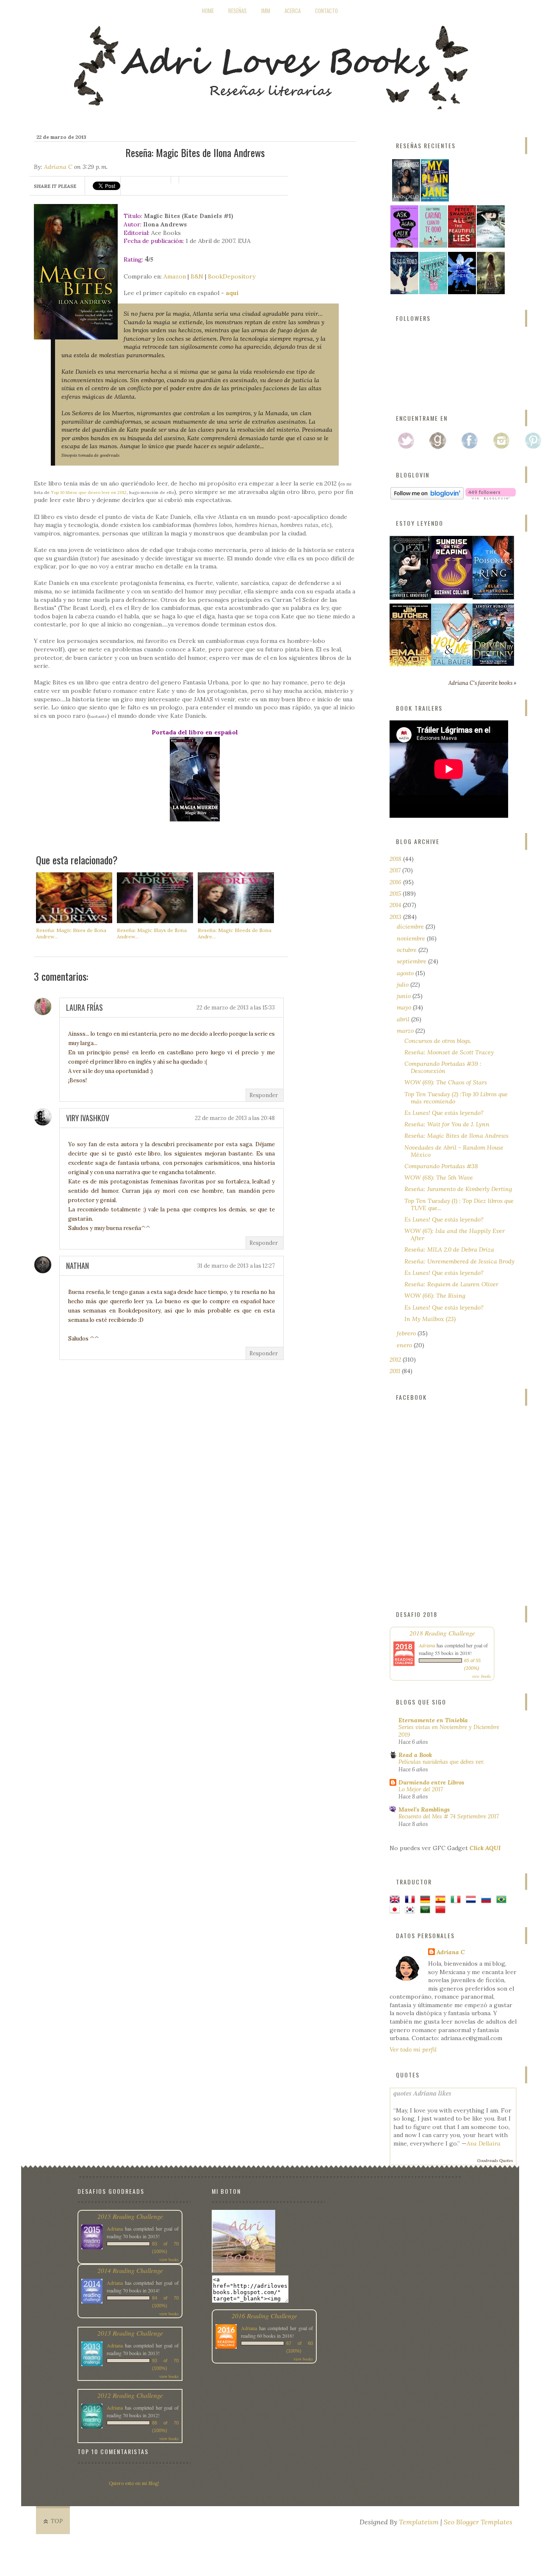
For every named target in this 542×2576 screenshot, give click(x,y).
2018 (396, 859)
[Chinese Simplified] (442, 1910)
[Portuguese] (503, 1900)
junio (405, 996)
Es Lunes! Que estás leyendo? (444, 1113)
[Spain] (442, 1900)
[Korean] (412, 1910)
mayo (405, 1007)
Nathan (77, 1266)
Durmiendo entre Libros (431, 1782)
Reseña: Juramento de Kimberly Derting (458, 1189)
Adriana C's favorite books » (483, 683)
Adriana (427, 1645)
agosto (406, 973)
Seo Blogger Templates (478, 2522)
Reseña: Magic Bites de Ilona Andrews (456, 1136)
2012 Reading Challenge (130, 2395)
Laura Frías (84, 1007)
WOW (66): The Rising (435, 1296)
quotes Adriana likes (422, 2093)
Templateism (419, 2522)
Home (208, 11)
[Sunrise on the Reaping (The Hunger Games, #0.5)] (452, 596)
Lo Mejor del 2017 (421, 1789)
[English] (396, 1900)
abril (404, 1019)
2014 (396, 905)
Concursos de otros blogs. (438, 1041)
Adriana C (58, 167)
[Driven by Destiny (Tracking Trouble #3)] (493, 664)
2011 (396, 1371)
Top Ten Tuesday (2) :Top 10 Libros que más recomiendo (456, 1098)
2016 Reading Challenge (264, 2315)
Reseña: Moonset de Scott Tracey (449, 1052)
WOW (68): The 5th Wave (439, 1178)
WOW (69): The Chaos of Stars (446, 1082)
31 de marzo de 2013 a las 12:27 (236, 1266)
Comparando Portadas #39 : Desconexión (443, 1067)
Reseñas (238, 11)
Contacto (326, 11)
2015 (396, 894)
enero (405, 1345)
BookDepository (232, 276)
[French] (412, 1900)
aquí (232, 293)
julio (404, 985)
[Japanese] (396, 1910)
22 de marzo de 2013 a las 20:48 (235, 1118)
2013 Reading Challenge (130, 2333)
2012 (396, 1360)
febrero (407, 1333)
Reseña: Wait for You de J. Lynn (447, 1124)
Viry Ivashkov (88, 1118)
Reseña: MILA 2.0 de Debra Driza (449, 1249)
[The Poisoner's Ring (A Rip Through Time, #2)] (493, 597)
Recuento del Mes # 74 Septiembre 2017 (449, 1816)
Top (57, 2521)
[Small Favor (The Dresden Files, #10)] (410, 664)
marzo (406, 1031)
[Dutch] (473, 1900)
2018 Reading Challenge (442, 1633)
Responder (264, 1095)
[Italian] (457, 1900)
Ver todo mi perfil (413, 2049)
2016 (396, 882)
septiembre (412, 961)
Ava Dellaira (484, 2143)
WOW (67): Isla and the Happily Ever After (455, 1234)
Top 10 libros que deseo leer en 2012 (89, 492)
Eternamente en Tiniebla (433, 1720)
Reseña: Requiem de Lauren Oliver (451, 1284)
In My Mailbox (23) (430, 1319)
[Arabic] (427, 1910)
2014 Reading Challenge (130, 2270)
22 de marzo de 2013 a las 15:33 (236, 1008)
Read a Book (415, 1755)
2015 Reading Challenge (130, 2216)
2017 (396, 870)
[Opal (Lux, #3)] (410, 598)
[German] (427, 1900)
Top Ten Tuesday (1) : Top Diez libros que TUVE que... (459, 1204)
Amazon (175, 276)
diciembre (411, 927)
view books (481, 1676)
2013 (396, 917)
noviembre (412, 938)
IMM (266, 11)
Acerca (293, 11)
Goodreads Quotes (495, 2161)
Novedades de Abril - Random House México (454, 1151)
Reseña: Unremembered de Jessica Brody (459, 1261)
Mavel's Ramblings (424, 1809)
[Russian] (488, 1900)
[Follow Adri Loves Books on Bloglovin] (427, 497)
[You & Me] (452, 664)
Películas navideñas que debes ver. (441, 1762)
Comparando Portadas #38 (441, 1166)
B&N (197, 276)
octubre (408, 950)
